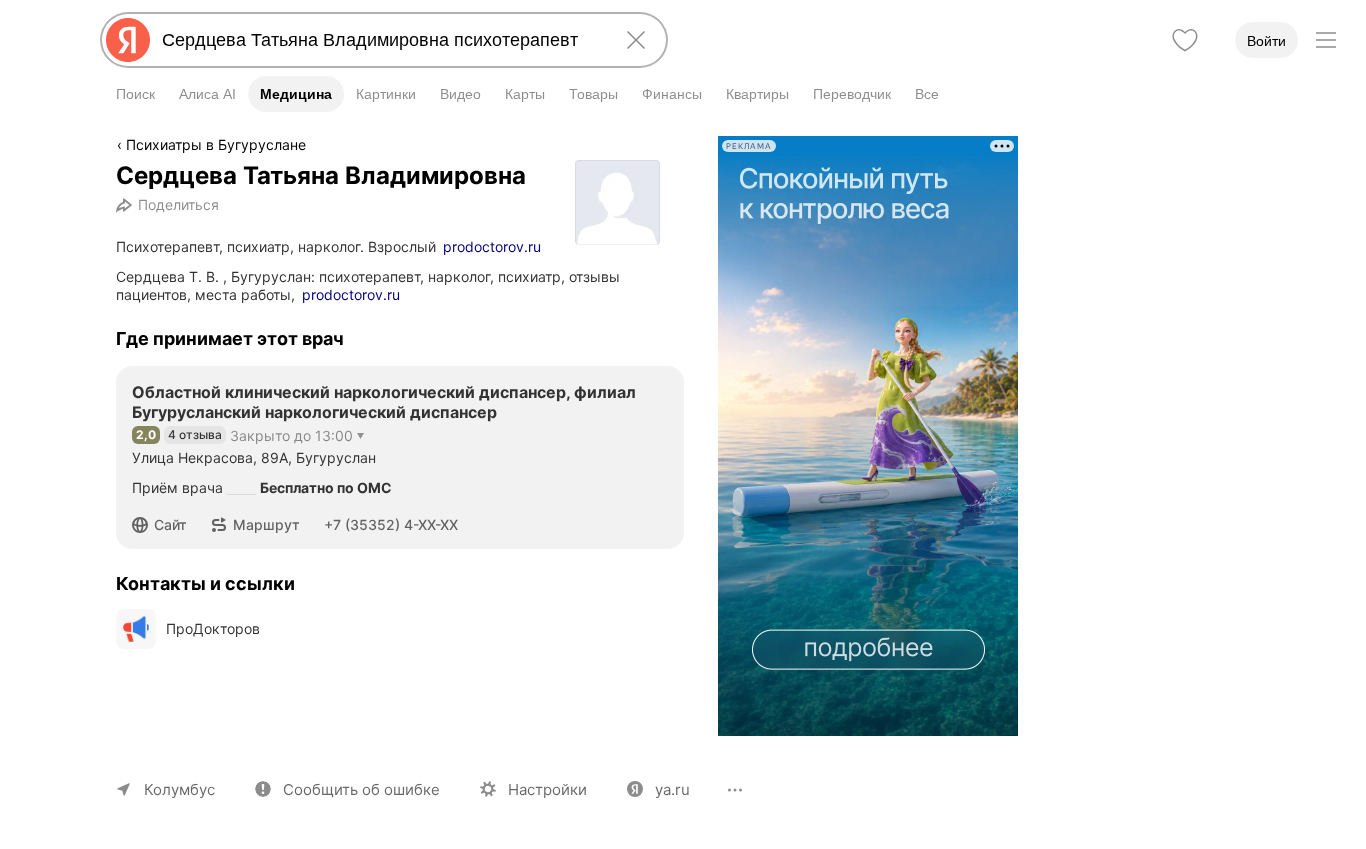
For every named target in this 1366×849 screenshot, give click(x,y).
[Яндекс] (128, 40)
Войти (1266, 41)
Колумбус (179, 789)
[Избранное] (1185, 40)
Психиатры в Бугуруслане (216, 144)
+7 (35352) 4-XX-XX (391, 524)
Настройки (547, 789)
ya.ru (672, 789)
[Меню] (1326, 40)
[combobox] (380, 40)
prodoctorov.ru (492, 246)
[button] (165, 525)
